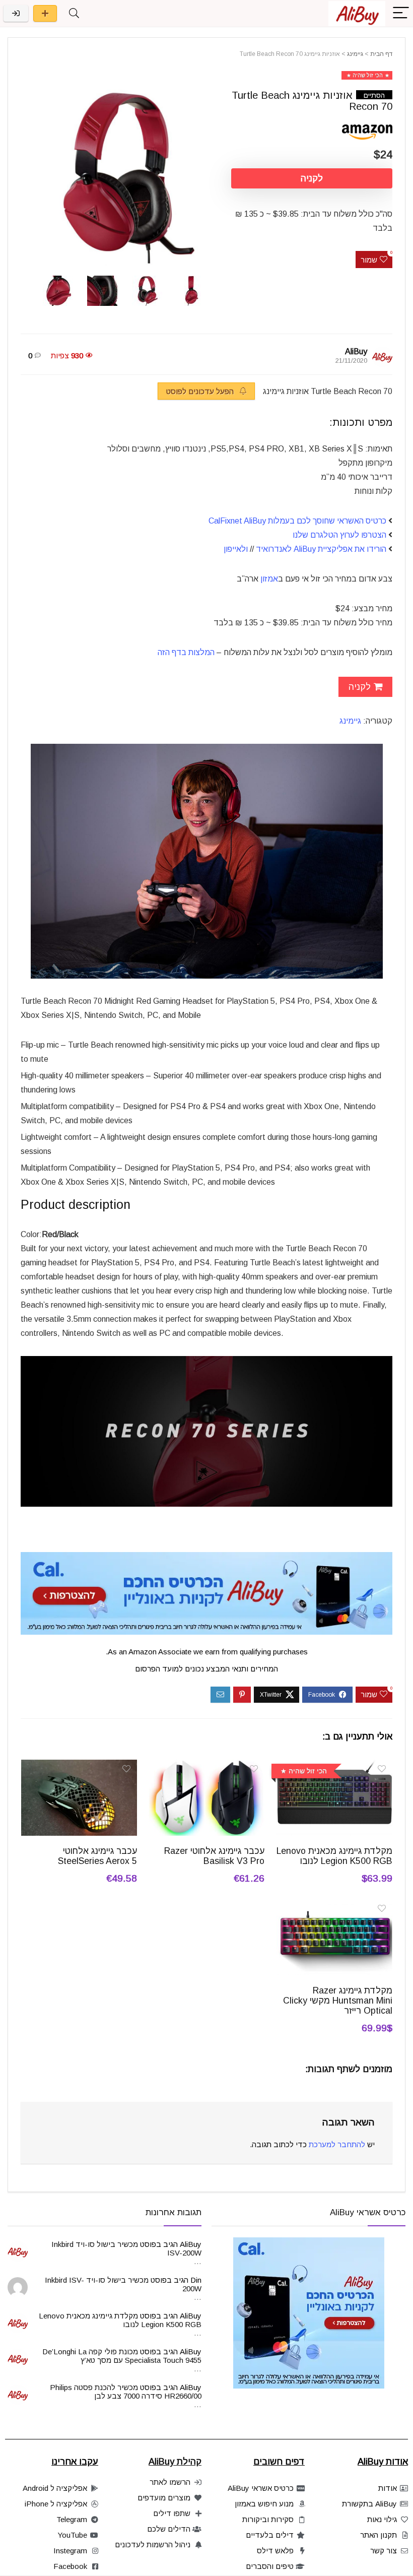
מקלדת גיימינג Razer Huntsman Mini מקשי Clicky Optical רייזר (338, 2001)
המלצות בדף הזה (186, 652)
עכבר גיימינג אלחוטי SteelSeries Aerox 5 (97, 1856)
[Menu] (401, 13)
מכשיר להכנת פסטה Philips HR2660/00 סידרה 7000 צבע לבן (126, 2392)
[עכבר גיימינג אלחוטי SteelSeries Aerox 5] (79, 1766)
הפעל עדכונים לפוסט (201, 391)
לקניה (312, 178)
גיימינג (355, 54)
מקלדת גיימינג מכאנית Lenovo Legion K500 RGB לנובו (334, 1856)
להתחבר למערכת (337, 2144)
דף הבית (381, 54)
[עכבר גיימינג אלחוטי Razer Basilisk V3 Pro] (207, 1766)
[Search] (74, 13)
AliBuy (356, 351)
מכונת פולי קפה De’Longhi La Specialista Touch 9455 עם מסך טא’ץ (122, 2356)
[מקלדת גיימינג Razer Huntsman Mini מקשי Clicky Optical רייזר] (334, 1906)
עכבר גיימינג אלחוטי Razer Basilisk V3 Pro (214, 1856)
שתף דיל (45, 13)
